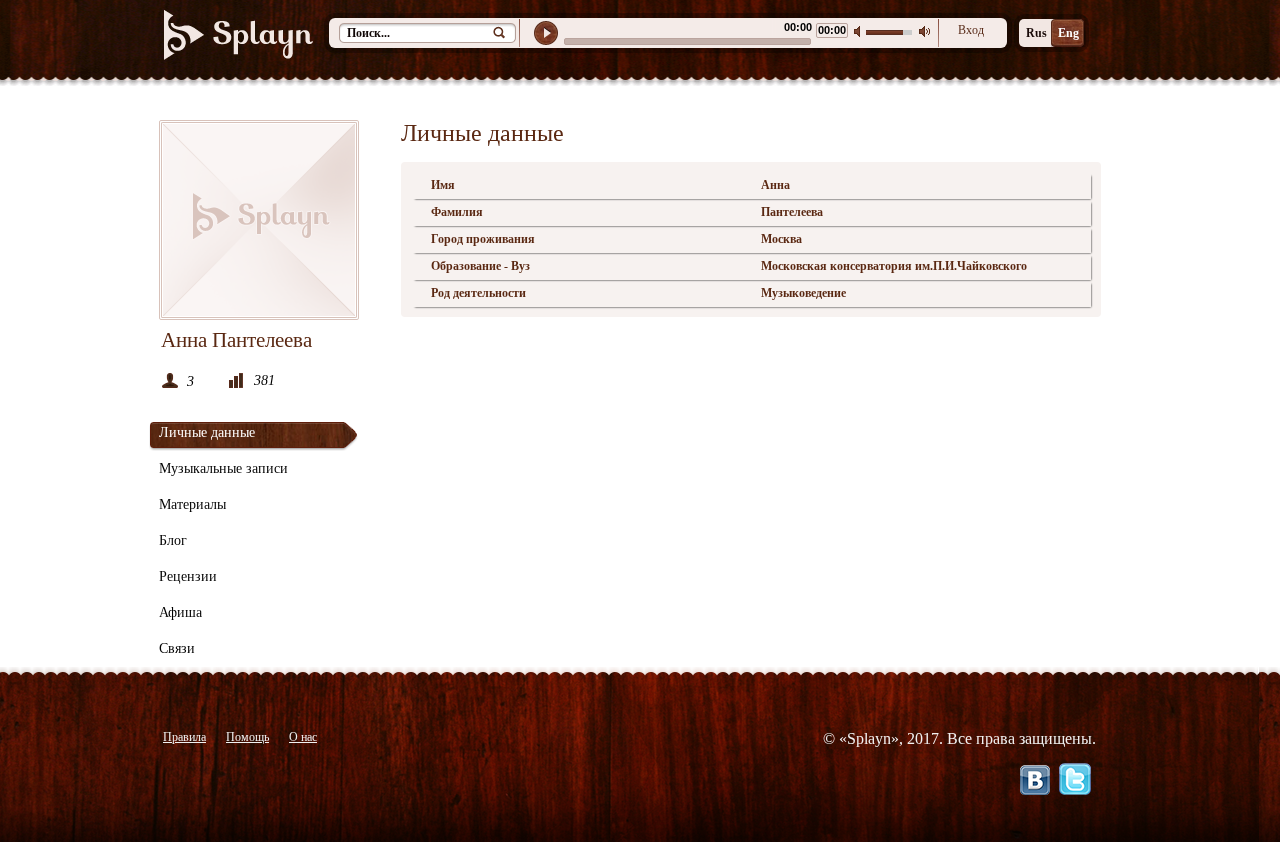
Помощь (247, 737)
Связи (177, 648)
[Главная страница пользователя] (259, 220)
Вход (971, 30)
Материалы (192, 504)
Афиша (180, 612)
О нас (303, 737)
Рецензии (188, 576)
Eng (1068, 33)
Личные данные (207, 432)
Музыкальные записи (223, 468)
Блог (173, 540)
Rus (1036, 33)
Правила (184, 737)
